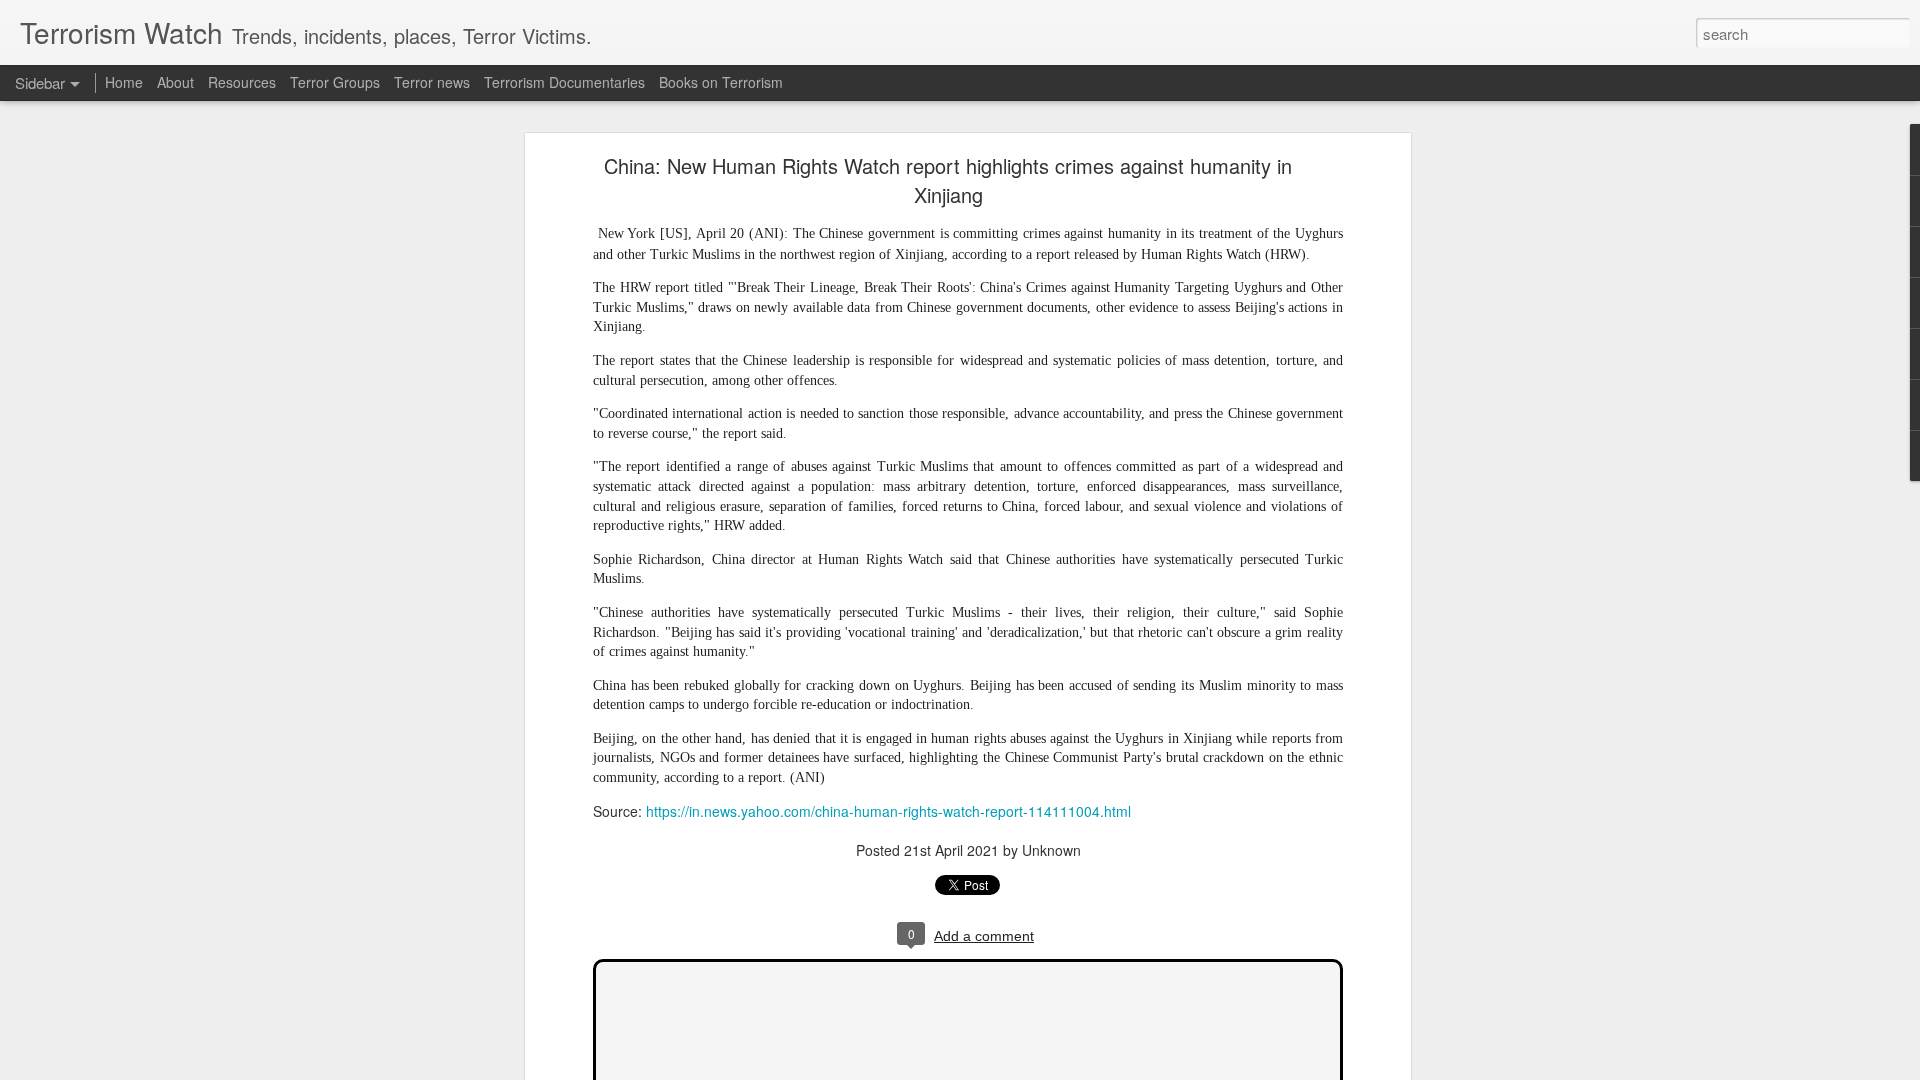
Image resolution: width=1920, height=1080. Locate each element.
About (175, 82)
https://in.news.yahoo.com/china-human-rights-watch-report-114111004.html (888, 811)
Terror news (432, 82)
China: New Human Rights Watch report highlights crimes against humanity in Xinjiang (948, 180)
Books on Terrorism (721, 82)
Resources (242, 82)
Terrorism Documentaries (564, 82)
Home (124, 82)
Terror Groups (335, 82)
